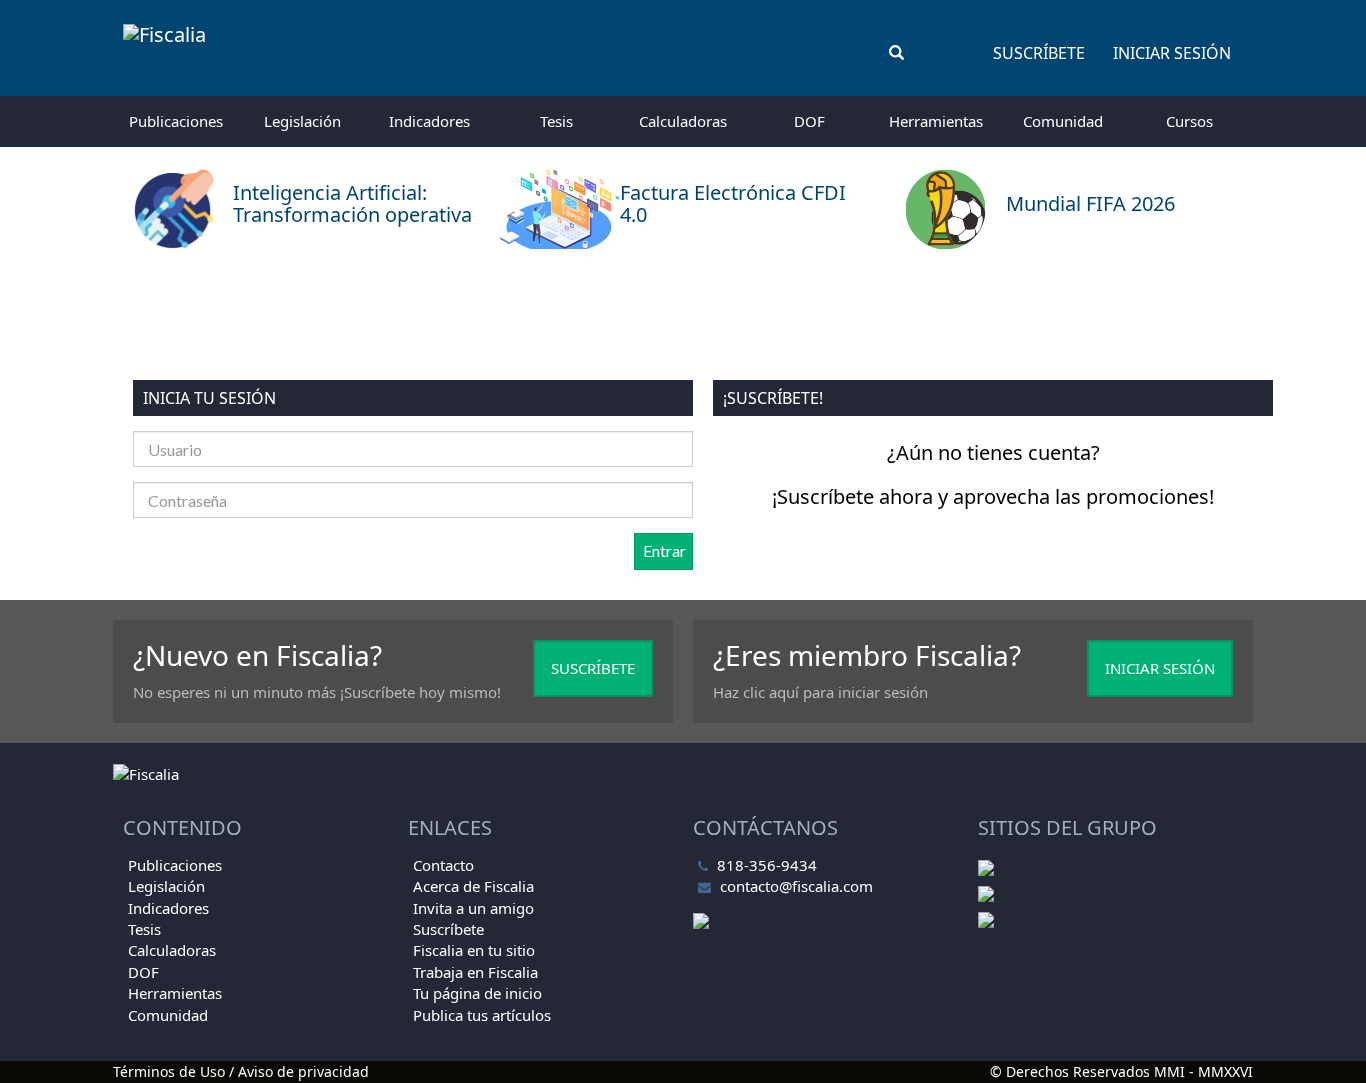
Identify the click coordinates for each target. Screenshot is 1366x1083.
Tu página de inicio (477, 993)
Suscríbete (1039, 53)
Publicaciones (176, 121)
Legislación (302, 121)
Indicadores (429, 121)
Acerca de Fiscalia (473, 886)
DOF (809, 121)
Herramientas (936, 121)
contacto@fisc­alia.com (796, 886)
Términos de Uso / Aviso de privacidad (241, 1071)
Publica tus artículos (482, 1015)
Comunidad (1063, 121)
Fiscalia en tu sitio (474, 950)
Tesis (556, 121)
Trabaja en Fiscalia (475, 972)
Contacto (443, 865)
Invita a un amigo (473, 908)
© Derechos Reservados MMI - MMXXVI (1121, 1071)
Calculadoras (683, 121)
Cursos (1189, 121)
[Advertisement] (683, 315)
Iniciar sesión (1172, 53)
